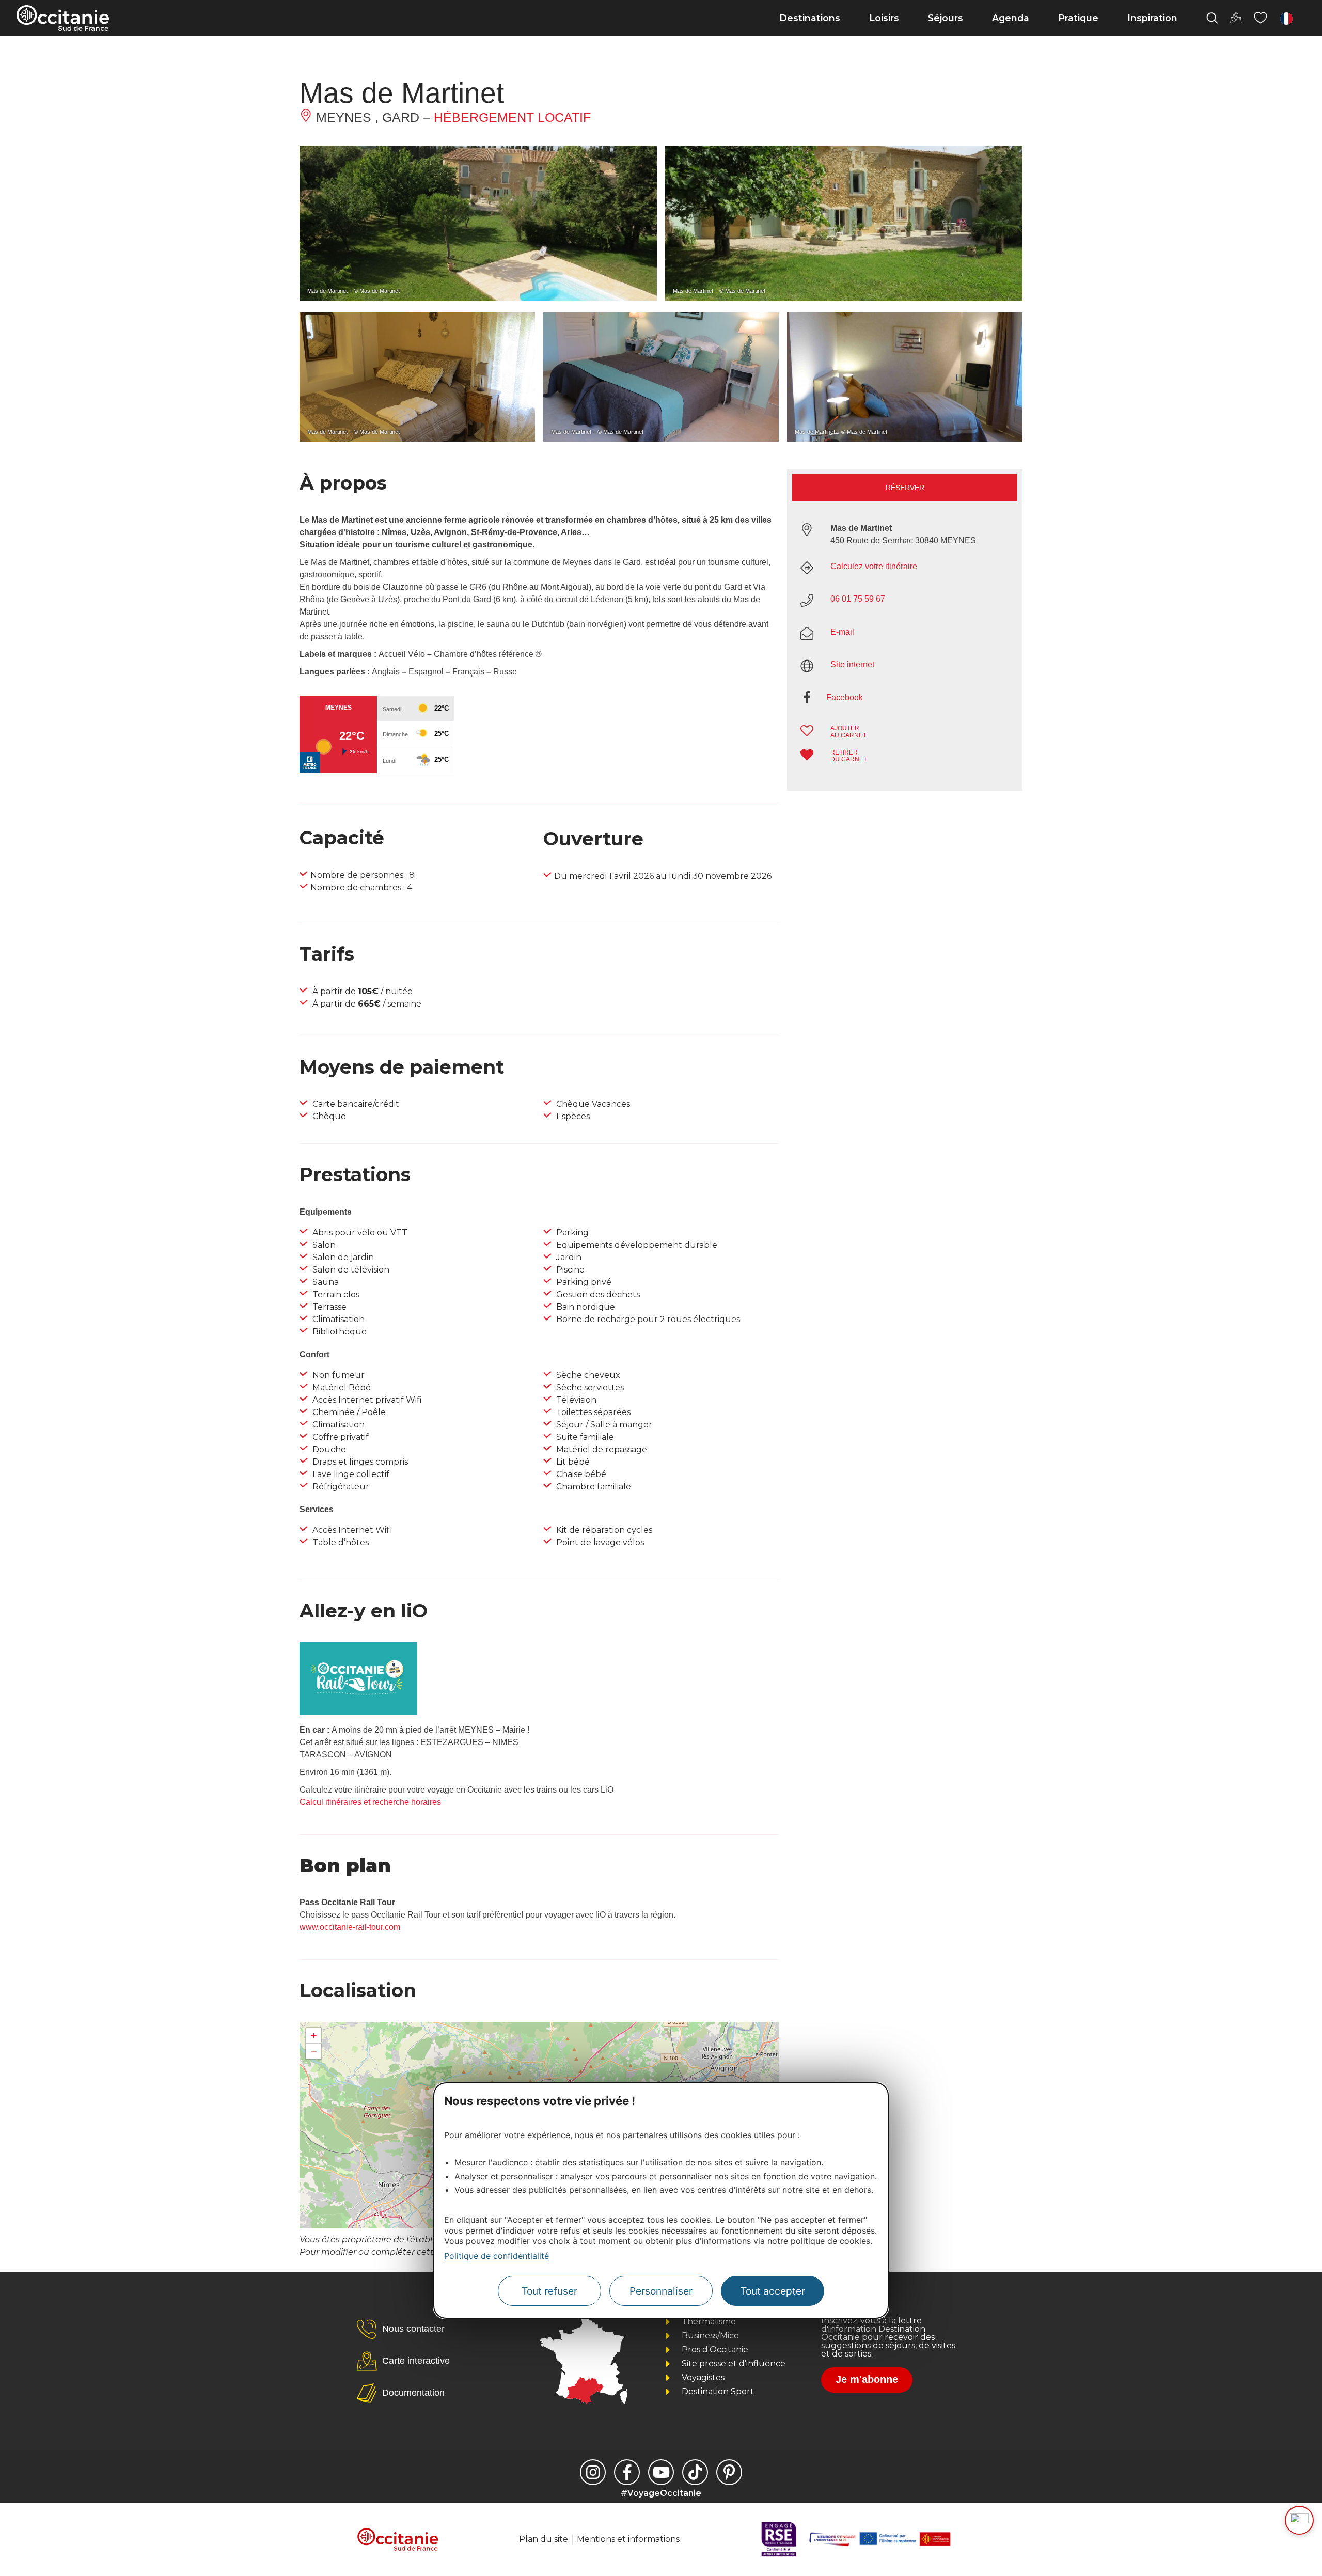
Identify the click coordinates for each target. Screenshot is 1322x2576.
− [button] (314, 2051)
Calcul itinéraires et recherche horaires (370, 1802)
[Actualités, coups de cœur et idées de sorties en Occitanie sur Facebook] (627, 2472)
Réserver (905, 488)
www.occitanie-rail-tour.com (350, 1927)
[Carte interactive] (1236, 18)
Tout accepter (773, 2291)
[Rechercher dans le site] (1212, 18)
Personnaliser (661, 2291)
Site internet (852, 664)
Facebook (845, 697)
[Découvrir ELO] (1299, 2520)
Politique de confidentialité (497, 2256)
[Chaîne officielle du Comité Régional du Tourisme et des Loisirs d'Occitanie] (661, 2472)
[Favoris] (1261, 18)
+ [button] (314, 2036)
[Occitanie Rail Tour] (358, 1712)
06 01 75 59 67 (858, 599)
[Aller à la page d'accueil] (63, 18)
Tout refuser (549, 2291)
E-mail (842, 632)
